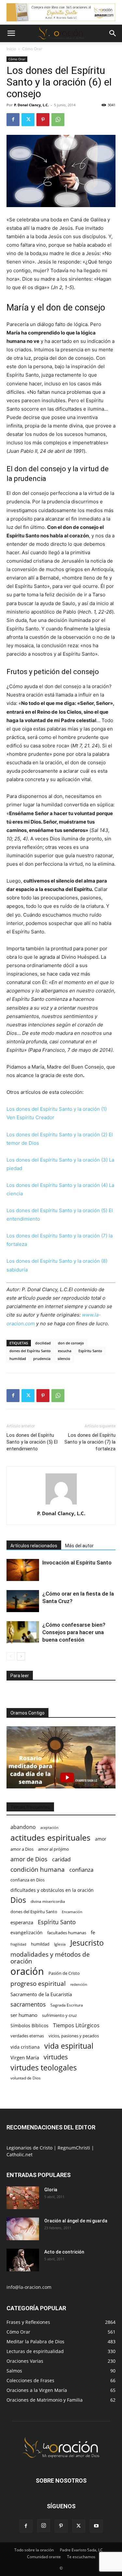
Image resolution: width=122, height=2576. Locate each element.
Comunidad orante (44, 2557)
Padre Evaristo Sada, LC (81, 2550)
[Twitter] (28, 120)
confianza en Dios (27, 1880)
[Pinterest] (43, 120)
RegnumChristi (75, 2148)
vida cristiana (25, 2047)
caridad (61, 1859)
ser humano (24, 2015)
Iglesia (60, 1944)
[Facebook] (13, 120)
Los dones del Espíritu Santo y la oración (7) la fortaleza (90, 1442)
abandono (23, 1827)
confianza (81, 1870)
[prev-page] (11, 1656)
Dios (18, 1900)
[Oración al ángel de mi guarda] (23, 2229)
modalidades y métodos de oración (50, 1958)
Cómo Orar (32, 49)
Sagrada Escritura (67, 2005)
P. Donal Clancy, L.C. (31, 105)
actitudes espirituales (50, 1838)
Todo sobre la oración (34, 2550)
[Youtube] (96, 2526)
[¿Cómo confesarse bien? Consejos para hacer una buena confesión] (23, 1632)
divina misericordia (48, 1901)
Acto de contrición (64, 2252)
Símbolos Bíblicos (29, 2026)
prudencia (42, 1358)
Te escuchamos (81, 2557)
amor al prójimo (54, 1849)
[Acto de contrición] (23, 2260)
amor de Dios (29, 1859)
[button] (11, 33)
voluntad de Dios (26, 2078)
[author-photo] (61, 1504)
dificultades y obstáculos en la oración (52, 1890)
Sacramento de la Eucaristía (41, 1994)
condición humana (38, 1869)
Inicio (11, 49)
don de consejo (71, 1343)
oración (27, 1971)
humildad (18, 1358)
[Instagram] (44, 2526)
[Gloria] (23, 2198)
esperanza (22, 1922)
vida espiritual (69, 2046)
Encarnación (72, 1912)
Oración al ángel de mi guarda (76, 2221)
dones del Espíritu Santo (30, 1351)
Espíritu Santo (90, 1351)
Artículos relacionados (34, 1546)
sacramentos (28, 2004)
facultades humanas (67, 1933)
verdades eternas (27, 2036)
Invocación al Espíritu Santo (77, 1563)
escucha (65, 1351)
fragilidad (18, 1944)
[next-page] (21, 1656)
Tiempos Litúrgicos (76, 2026)
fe (93, 1932)
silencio (64, 1358)
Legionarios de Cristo (30, 2148)
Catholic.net (20, 2154)
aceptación (49, 1827)
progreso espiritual (38, 1983)
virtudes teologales (44, 2068)
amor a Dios (22, 1849)
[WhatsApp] (58, 120)
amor (101, 1839)
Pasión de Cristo (64, 1973)
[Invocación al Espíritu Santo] (23, 1570)
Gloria (51, 2190)
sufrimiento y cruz (59, 2015)
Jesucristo (87, 1943)
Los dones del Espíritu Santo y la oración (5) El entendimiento (32, 1442)
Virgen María (25, 2057)
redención (79, 1984)
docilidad (43, 1343)
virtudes (56, 2057)
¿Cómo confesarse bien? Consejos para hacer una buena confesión (74, 1632)
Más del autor (79, 1546)
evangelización (27, 1932)
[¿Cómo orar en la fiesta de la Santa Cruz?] (23, 1601)
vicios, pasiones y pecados (74, 2036)
